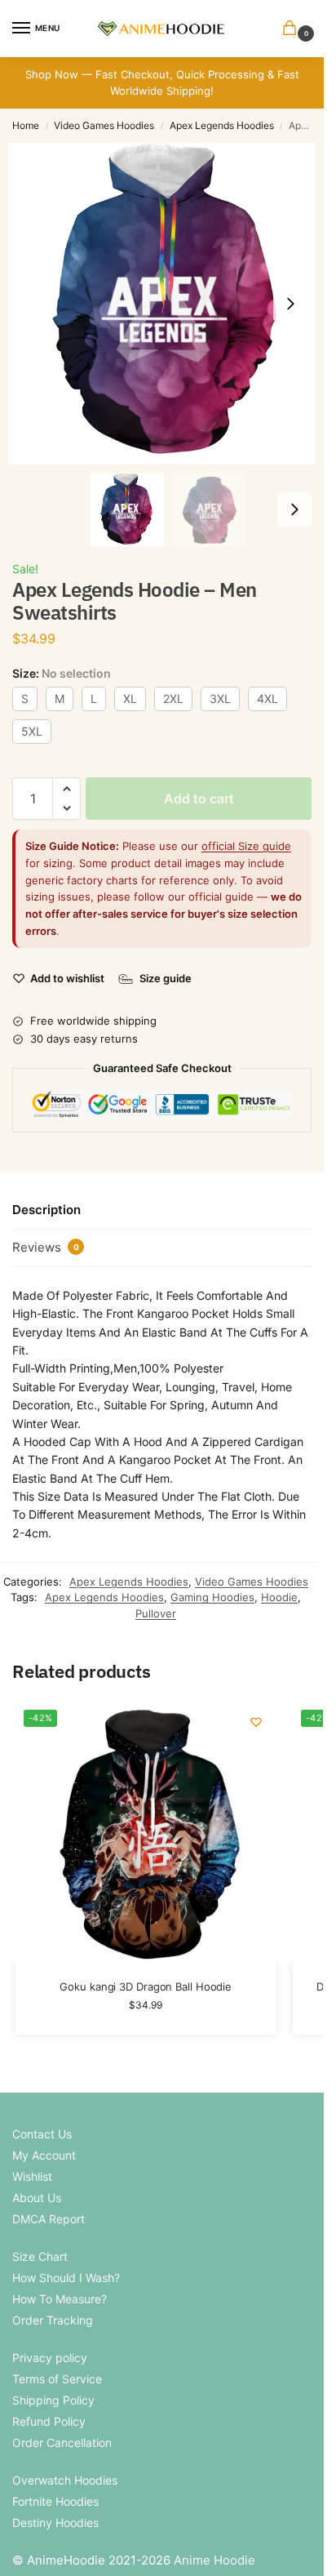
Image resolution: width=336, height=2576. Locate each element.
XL (130, 699)
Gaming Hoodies (212, 1597)
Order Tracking (53, 2320)
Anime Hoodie (214, 2560)
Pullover (156, 1613)
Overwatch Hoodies (65, 2480)
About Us (37, 2198)
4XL (267, 699)
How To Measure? (60, 2299)
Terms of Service (57, 2379)
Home (26, 125)
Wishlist (32, 2176)
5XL (32, 731)
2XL (173, 699)
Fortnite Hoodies (55, 2501)
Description (46, 1210)
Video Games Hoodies (104, 125)
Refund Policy (49, 2421)
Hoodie (279, 1597)
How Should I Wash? (66, 2278)
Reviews (46, 1247)
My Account (44, 2155)
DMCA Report (49, 2219)
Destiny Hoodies (55, 2523)
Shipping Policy (53, 2400)
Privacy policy (50, 2358)
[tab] (162, 1211)
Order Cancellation (62, 2443)
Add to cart (199, 799)
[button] (293, 29)
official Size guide (246, 846)
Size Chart (40, 2256)
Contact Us (42, 2134)
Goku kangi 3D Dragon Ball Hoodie (146, 1987)
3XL (220, 699)
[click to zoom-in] (168, 304)
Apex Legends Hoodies (222, 125)
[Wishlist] (256, 1722)
